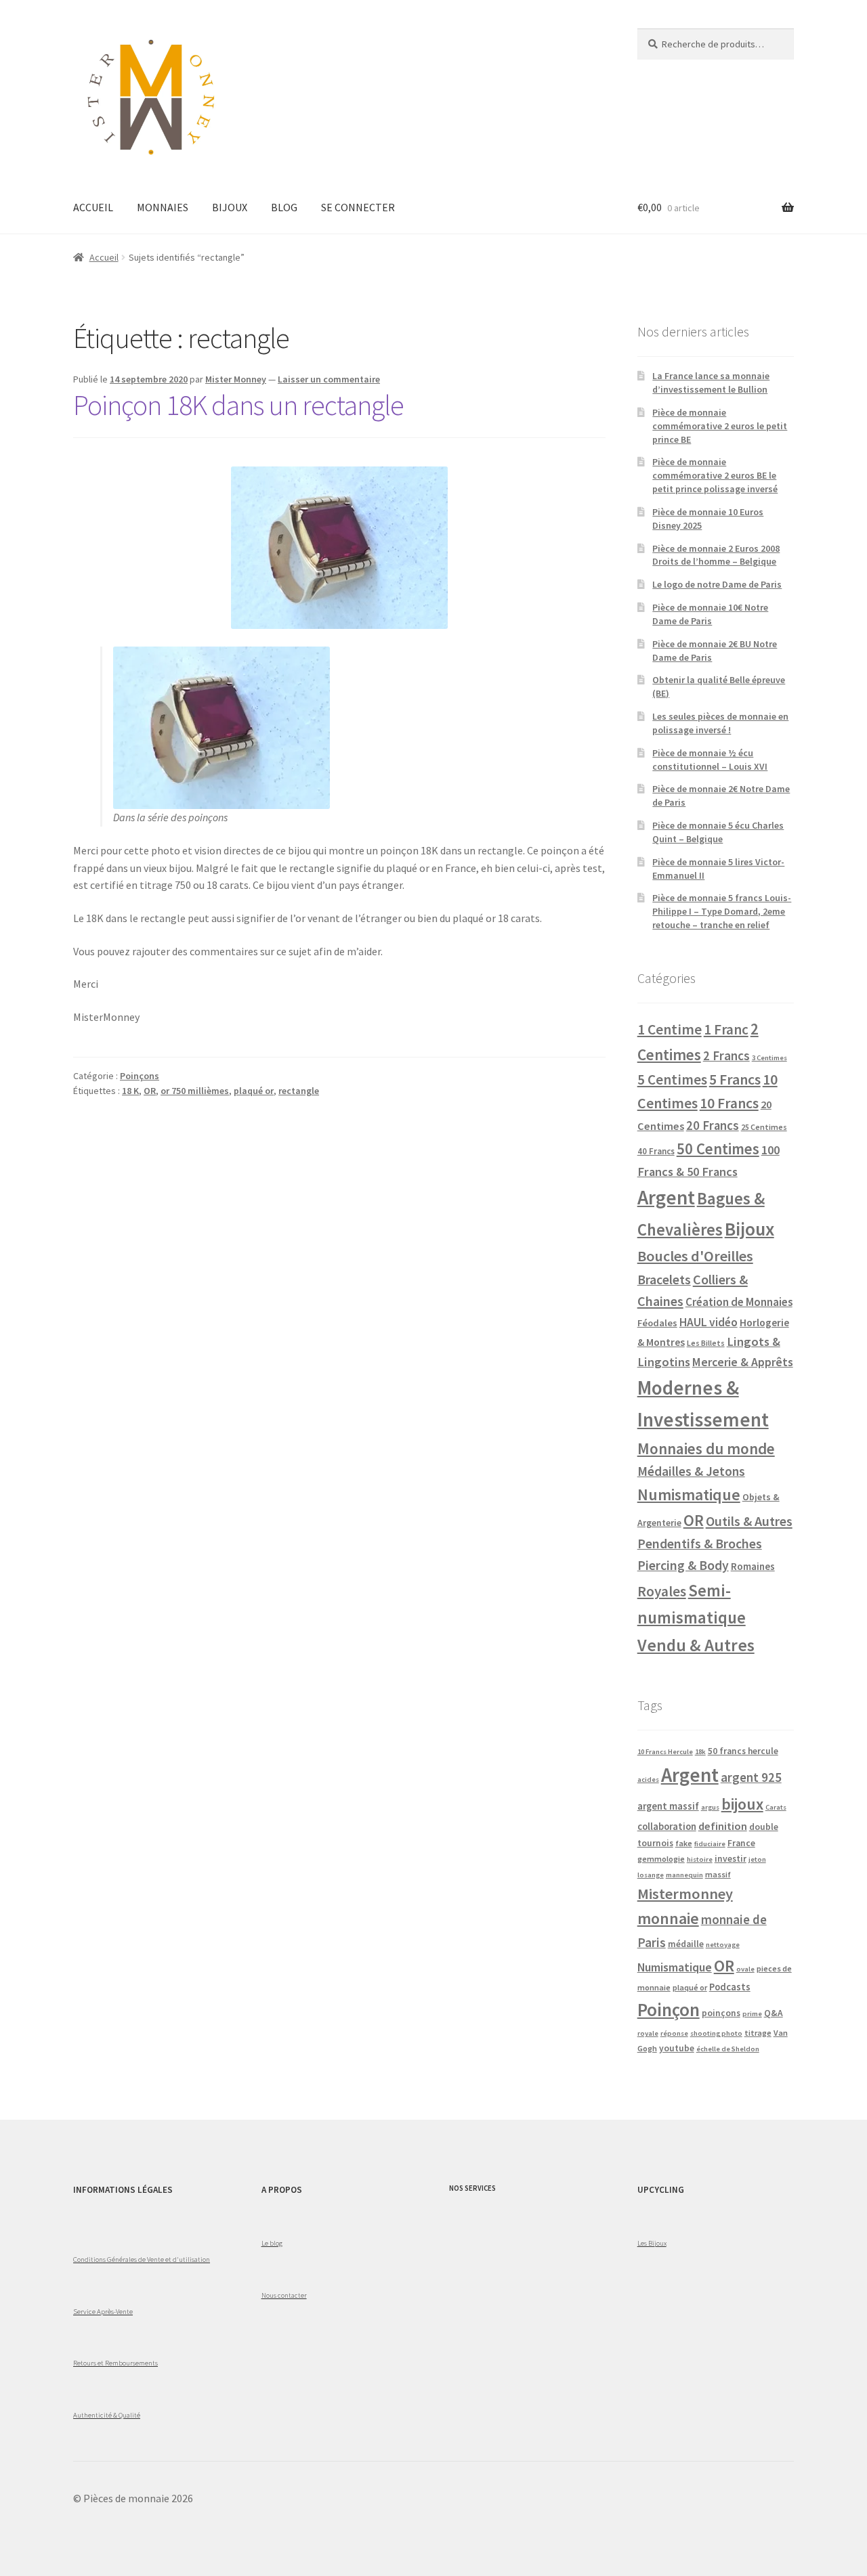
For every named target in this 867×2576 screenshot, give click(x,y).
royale (648, 2033)
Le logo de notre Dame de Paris (717, 584)
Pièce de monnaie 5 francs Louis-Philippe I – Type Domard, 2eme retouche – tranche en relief (722, 911)
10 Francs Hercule (665, 1752)
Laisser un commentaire (329, 379)
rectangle (299, 1091)
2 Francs (726, 1055)
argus (710, 1807)
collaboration (667, 1827)
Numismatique (689, 1494)
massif (718, 1874)
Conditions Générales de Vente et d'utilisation (142, 2259)
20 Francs (713, 1126)
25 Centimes (764, 1127)
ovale (745, 1969)
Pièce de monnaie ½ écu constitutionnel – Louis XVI (710, 760)
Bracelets (664, 1280)
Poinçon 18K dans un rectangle (238, 405)
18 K (130, 1091)
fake (684, 1843)
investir (731, 1859)
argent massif (668, 1806)
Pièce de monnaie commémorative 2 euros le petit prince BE (720, 426)
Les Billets (706, 1343)
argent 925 (751, 1777)
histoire (700, 1859)
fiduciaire (710, 1844)
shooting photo (716, 2033)
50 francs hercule (743, 1751)
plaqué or (254, 1091)
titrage (758, 2033)
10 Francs (729, 1103)
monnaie (668, 1918)
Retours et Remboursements (115, 2363)
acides (648, 1780)
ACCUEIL (93, 207)
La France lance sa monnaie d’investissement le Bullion (711, 383)
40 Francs (656, 1151)
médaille (686, 1944)
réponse (674, 2033)
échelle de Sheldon (728, 2049)
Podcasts (730, 1987)
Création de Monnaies (739, 1302)
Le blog (272, 2243)
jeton (757, 1859)
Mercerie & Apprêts (743, 1362)
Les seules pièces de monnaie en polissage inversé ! (720, 723)
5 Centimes (672, 1079)
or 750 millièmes (195, 1091)
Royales (662, 1591)
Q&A (774, 2013)
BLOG (284, 207)
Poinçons (140, 1076)
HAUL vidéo (709, 1322)
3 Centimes (769, 1058)
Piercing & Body (683, 1565)
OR (150, 1091)
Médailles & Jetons (691, 1471)
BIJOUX (230, 207)
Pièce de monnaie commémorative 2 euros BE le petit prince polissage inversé (715, 475)
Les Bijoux (652, 2243)
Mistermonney (685, 1894)
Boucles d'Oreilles (695, 1256)
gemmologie (661, 1859)
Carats (776, 1807)
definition (723, 1826)
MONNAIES (163, 207)
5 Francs (735, 1079)
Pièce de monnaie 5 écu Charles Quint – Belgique (718, 832)
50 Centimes (718, 1149)
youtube (677, 2048)
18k (700, 1752)
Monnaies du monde (706, 1448)
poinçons (721, 2013)
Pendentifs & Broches (700, 1544)
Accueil (104, 257)
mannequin (684, 1875)
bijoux (742, 1804)
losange (651, 1875)
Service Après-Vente (103, 2311)
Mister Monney (236, 379)
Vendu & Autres (696, 1645)
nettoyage (723, 1945)
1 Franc (726, 1029)
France (741, 1843)
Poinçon (669, 2009)
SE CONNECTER (358, 207)
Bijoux (749, 1229)
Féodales (657, 1323)
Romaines (753, 1566)
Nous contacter (284, 2295)
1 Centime (670, 1029)
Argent (666, 1197)
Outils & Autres (749, 1521)
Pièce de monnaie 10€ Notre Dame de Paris (710, 614)
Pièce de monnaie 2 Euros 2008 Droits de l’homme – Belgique (716, 555)
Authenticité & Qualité (107, 2415)
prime (752, 2014)
